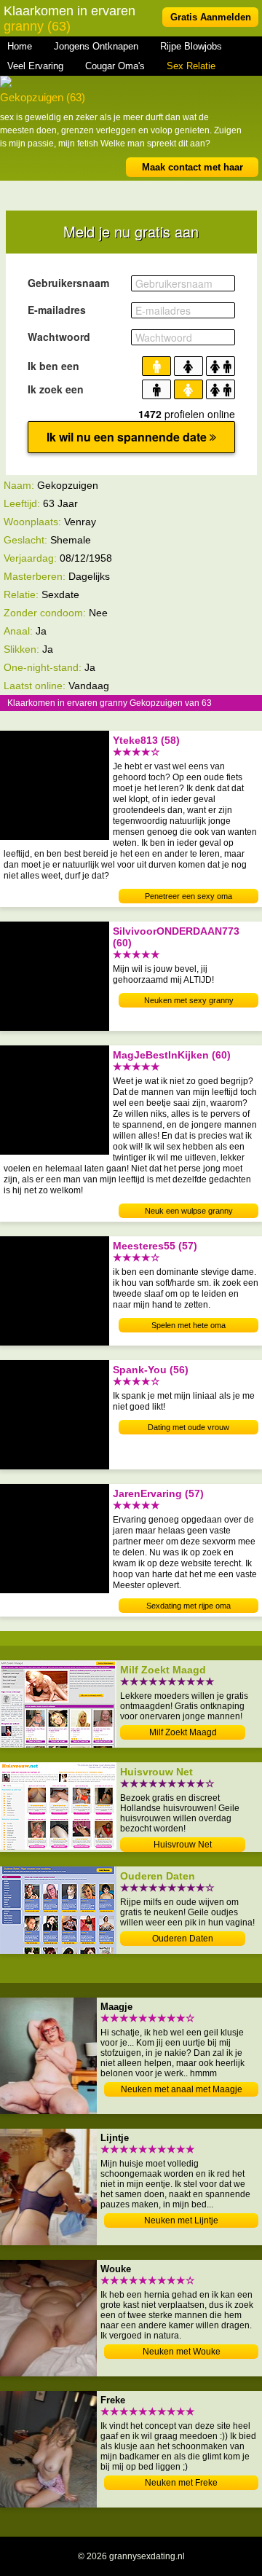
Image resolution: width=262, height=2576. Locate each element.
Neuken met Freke (181, 2483)
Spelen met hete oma (188, 1325)
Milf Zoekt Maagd (183, 1732)
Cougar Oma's (115, 66)
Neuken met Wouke (182, 2352)
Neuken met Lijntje (181, 2220)
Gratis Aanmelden (211, 17)
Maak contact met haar (192, 167)
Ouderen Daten (183, 1939)
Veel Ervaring (35, 66)
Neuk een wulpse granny (189, 1211)
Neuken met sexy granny (189, 1000)
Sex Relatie (191, 66)
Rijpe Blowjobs (191, 46)
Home (20, 46)
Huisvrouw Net (183, 1845)
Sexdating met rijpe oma (188, 1606)
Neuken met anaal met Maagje (182, 2089)
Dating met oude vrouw (188, 1427)
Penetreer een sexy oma (188, 896)
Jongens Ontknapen (96, 46)
